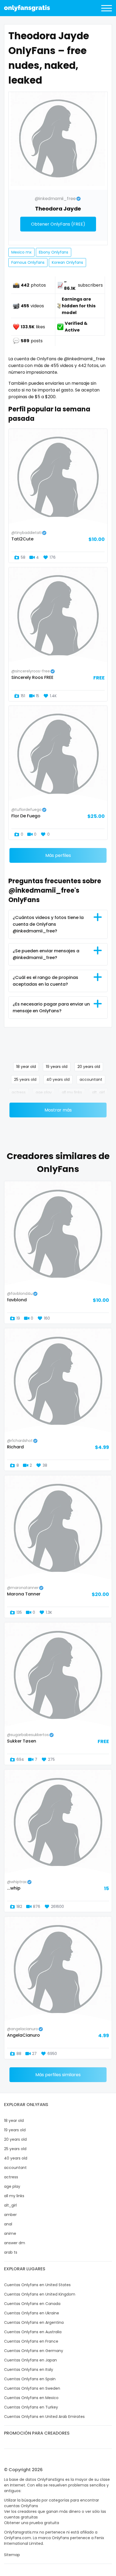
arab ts (11, 2252)
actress (19, 1092)
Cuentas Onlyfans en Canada (32, 2304)
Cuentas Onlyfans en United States (37, 2285)
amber (10, 2215)
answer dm (15, 2243)
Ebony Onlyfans (54, 252)
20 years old (89, 1067)
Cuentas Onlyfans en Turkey (31, 2407)
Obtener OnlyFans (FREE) (58, 224)
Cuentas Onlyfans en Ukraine (32, 2313)
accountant (91, 1079)
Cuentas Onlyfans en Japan (30, 2360)
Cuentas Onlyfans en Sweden (32, 2388)
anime (10, 2233)
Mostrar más (58, 1110)
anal (8, 2224)
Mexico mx (21, 252)
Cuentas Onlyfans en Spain (30, 2379)
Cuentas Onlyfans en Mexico (31, 2398)
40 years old (58, 1079)
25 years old (25, 1079)
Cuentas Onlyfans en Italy (29, 2370)
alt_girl (98, 1092)
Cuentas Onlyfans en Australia (33, 2332)
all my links (72, 1092)
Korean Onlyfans (67, 262)
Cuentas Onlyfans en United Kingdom (40, 2294)
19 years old (57, 1067)
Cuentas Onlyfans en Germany (34, 2351)
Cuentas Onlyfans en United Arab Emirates (44, 2417)
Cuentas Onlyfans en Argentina (34, 2322)
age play (44, 1092)
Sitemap (12, 2555)
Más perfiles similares (58, 2075)
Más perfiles (58, 855)
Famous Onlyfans (28, 262)
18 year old (26, 1067)
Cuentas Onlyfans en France (31, 2341)
